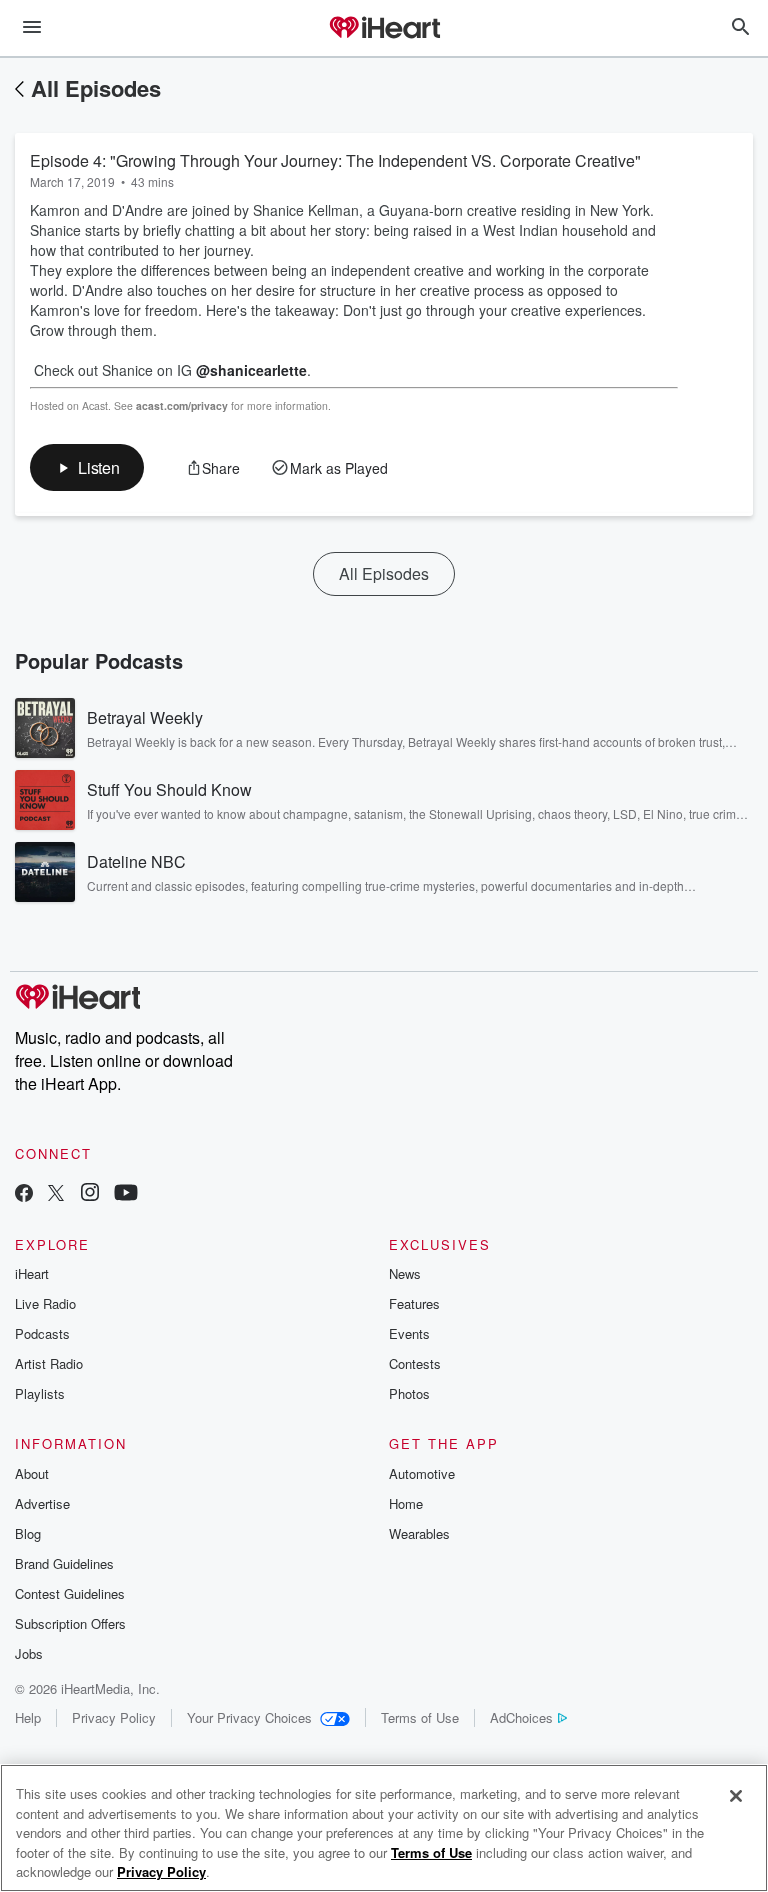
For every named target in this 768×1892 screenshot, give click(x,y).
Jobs (29, 1653)
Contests (415, 1363)
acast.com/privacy (182, 405)
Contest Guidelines (70, 1593)
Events (409, 1333)
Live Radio (45, 1303)
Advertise (42, 1503)
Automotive (422, 1473)
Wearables (419, 1533)
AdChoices (521, 1717)
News (405, 1273)
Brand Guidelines (64, 1563)
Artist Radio (49, 1363)
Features (414, 1303)
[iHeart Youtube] (126, 1194)
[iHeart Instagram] (90, 1194)
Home (406, 1503)
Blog (28, 1533)
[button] (87, 467)
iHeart (32, 1273)
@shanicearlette (251, 370)
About (32, 1473)
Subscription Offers (70, 1623)
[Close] (736, 1796)
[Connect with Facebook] (24, 1194)
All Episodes (96, 88)
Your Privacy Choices (249, 1717)
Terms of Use (420, 1717)
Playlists (40, 1393)
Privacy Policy (114, 1717)
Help (28, 1717)
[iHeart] (384, 29)
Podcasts (42, 1333)
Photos (409, 1393)
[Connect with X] (56, 1194)
